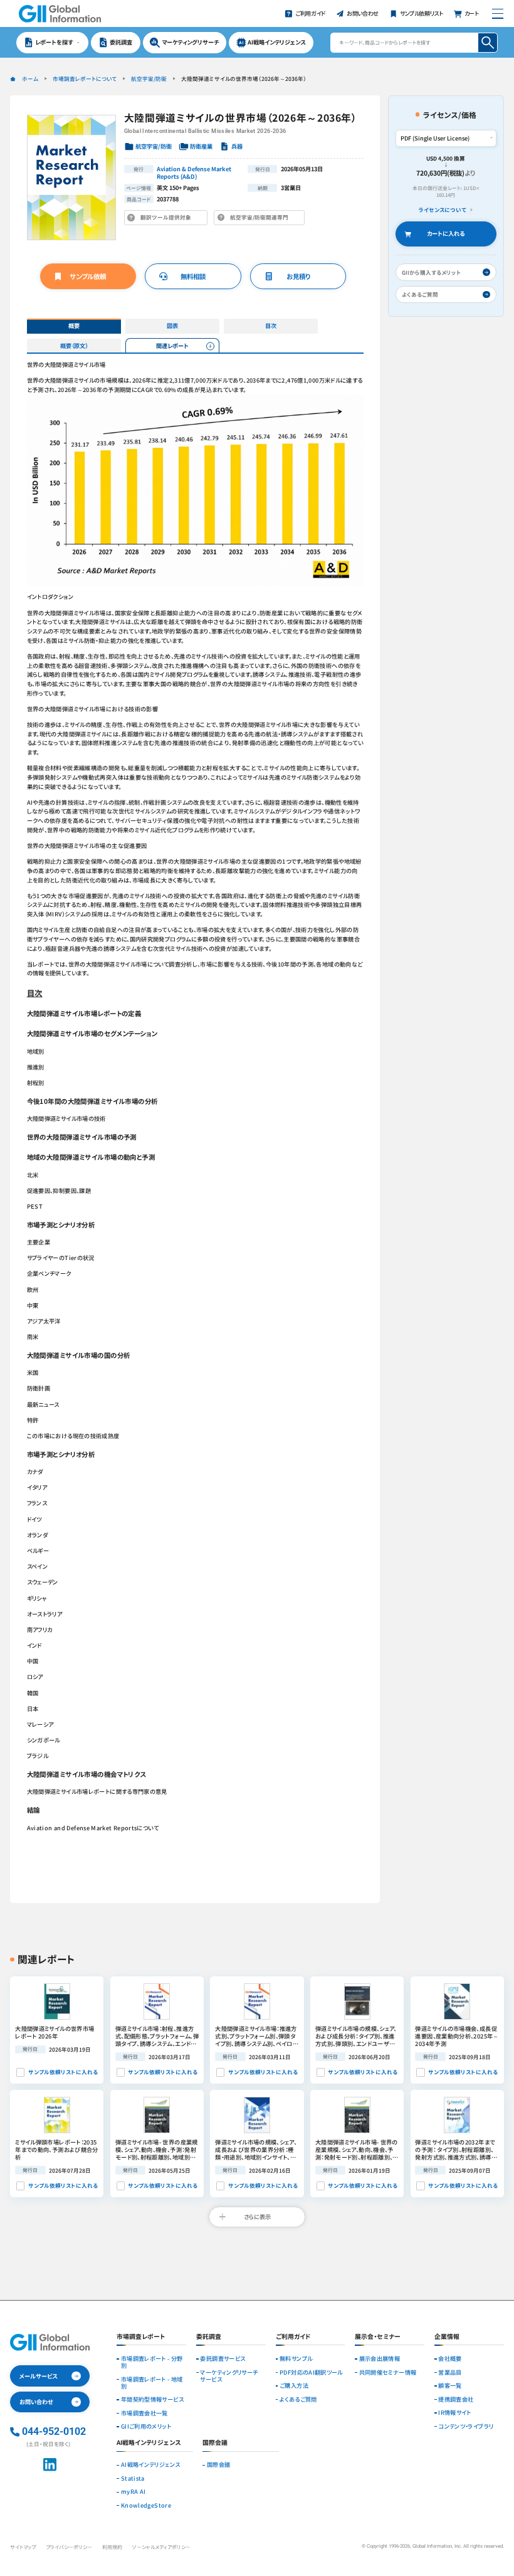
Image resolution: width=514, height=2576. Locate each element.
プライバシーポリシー (69, 2547)
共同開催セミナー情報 (388, 2372)
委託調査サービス (223, 2359)
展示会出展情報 (380, 2359)
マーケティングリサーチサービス (229, 2376)
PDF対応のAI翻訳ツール (311, 2372)
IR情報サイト (455, 2413)
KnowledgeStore (146, 2505)
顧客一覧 (450, 2386)
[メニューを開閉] (497, 13)
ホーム (30, 78)
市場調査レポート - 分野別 (152, 2362)
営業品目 (450, 2372)
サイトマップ (23, 2547)
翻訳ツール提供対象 (168, 219)
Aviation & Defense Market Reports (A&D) (194, 172)
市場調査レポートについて (85, 78)
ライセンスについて (443, 210)
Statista (133, 2478)
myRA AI (134, 2492)
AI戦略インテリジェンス (150, 2465)
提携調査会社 (456, 2399)
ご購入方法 (294, 2386)
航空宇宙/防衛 (149, 78)
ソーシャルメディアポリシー (161, 2547)
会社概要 (450, 2359)
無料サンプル (296, 2359)
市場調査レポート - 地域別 (152, 2383)
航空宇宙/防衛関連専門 (262, 219)
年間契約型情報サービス (152, 2399)
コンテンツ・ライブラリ (466, 2426)
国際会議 (218, 2465)
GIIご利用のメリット (146, 2426)
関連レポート (172, 346)
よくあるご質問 (298, 2399)
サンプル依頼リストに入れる (63, 2072)
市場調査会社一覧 (144, 2413)
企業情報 (447, 2337)
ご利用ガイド (293, 2337)
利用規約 (112, 2547)
